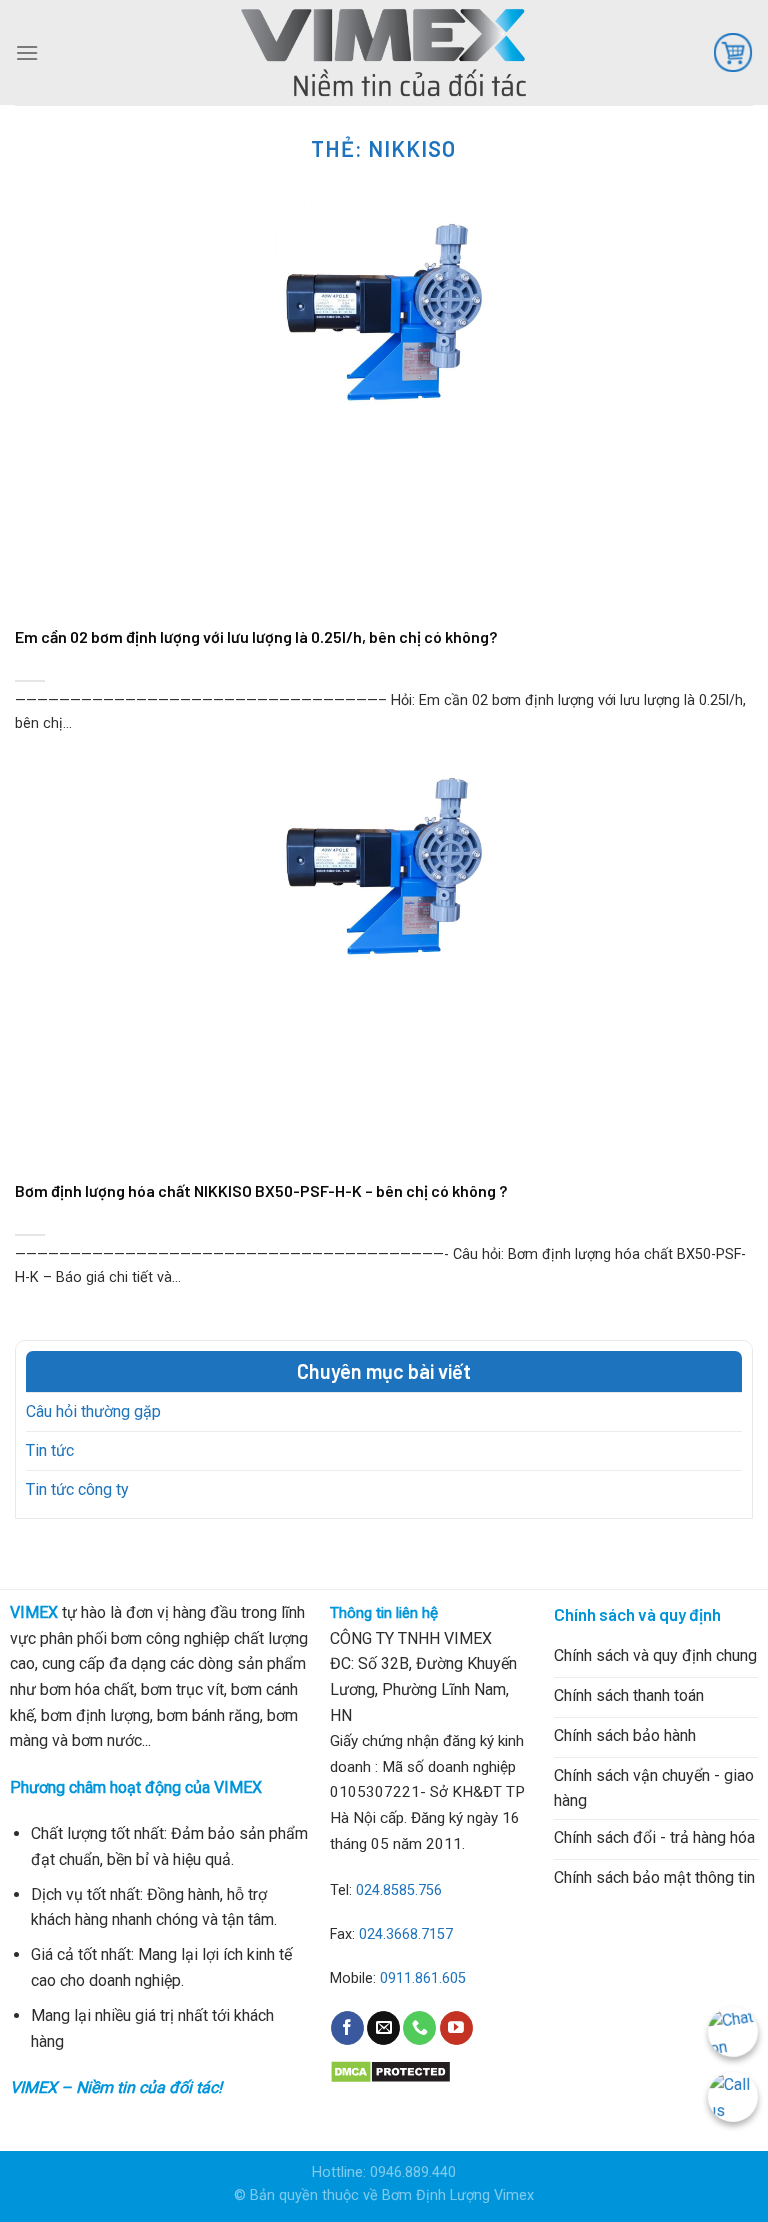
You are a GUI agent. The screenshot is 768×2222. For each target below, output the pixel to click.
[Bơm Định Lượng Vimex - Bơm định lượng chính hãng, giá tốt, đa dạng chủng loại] (384, 52)
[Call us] (419, 2028)
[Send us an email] (383, 2028)
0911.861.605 (423, 1978)
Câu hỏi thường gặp (93, 1411)
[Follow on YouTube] (456, 2028)
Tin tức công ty (77, 1489)
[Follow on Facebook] (347, 2028)
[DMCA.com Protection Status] (390, 2070)
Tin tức (50, 1450)
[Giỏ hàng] (733, 52)
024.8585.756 (399, 1890)
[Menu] (27, 52)
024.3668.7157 (406, 1934)
